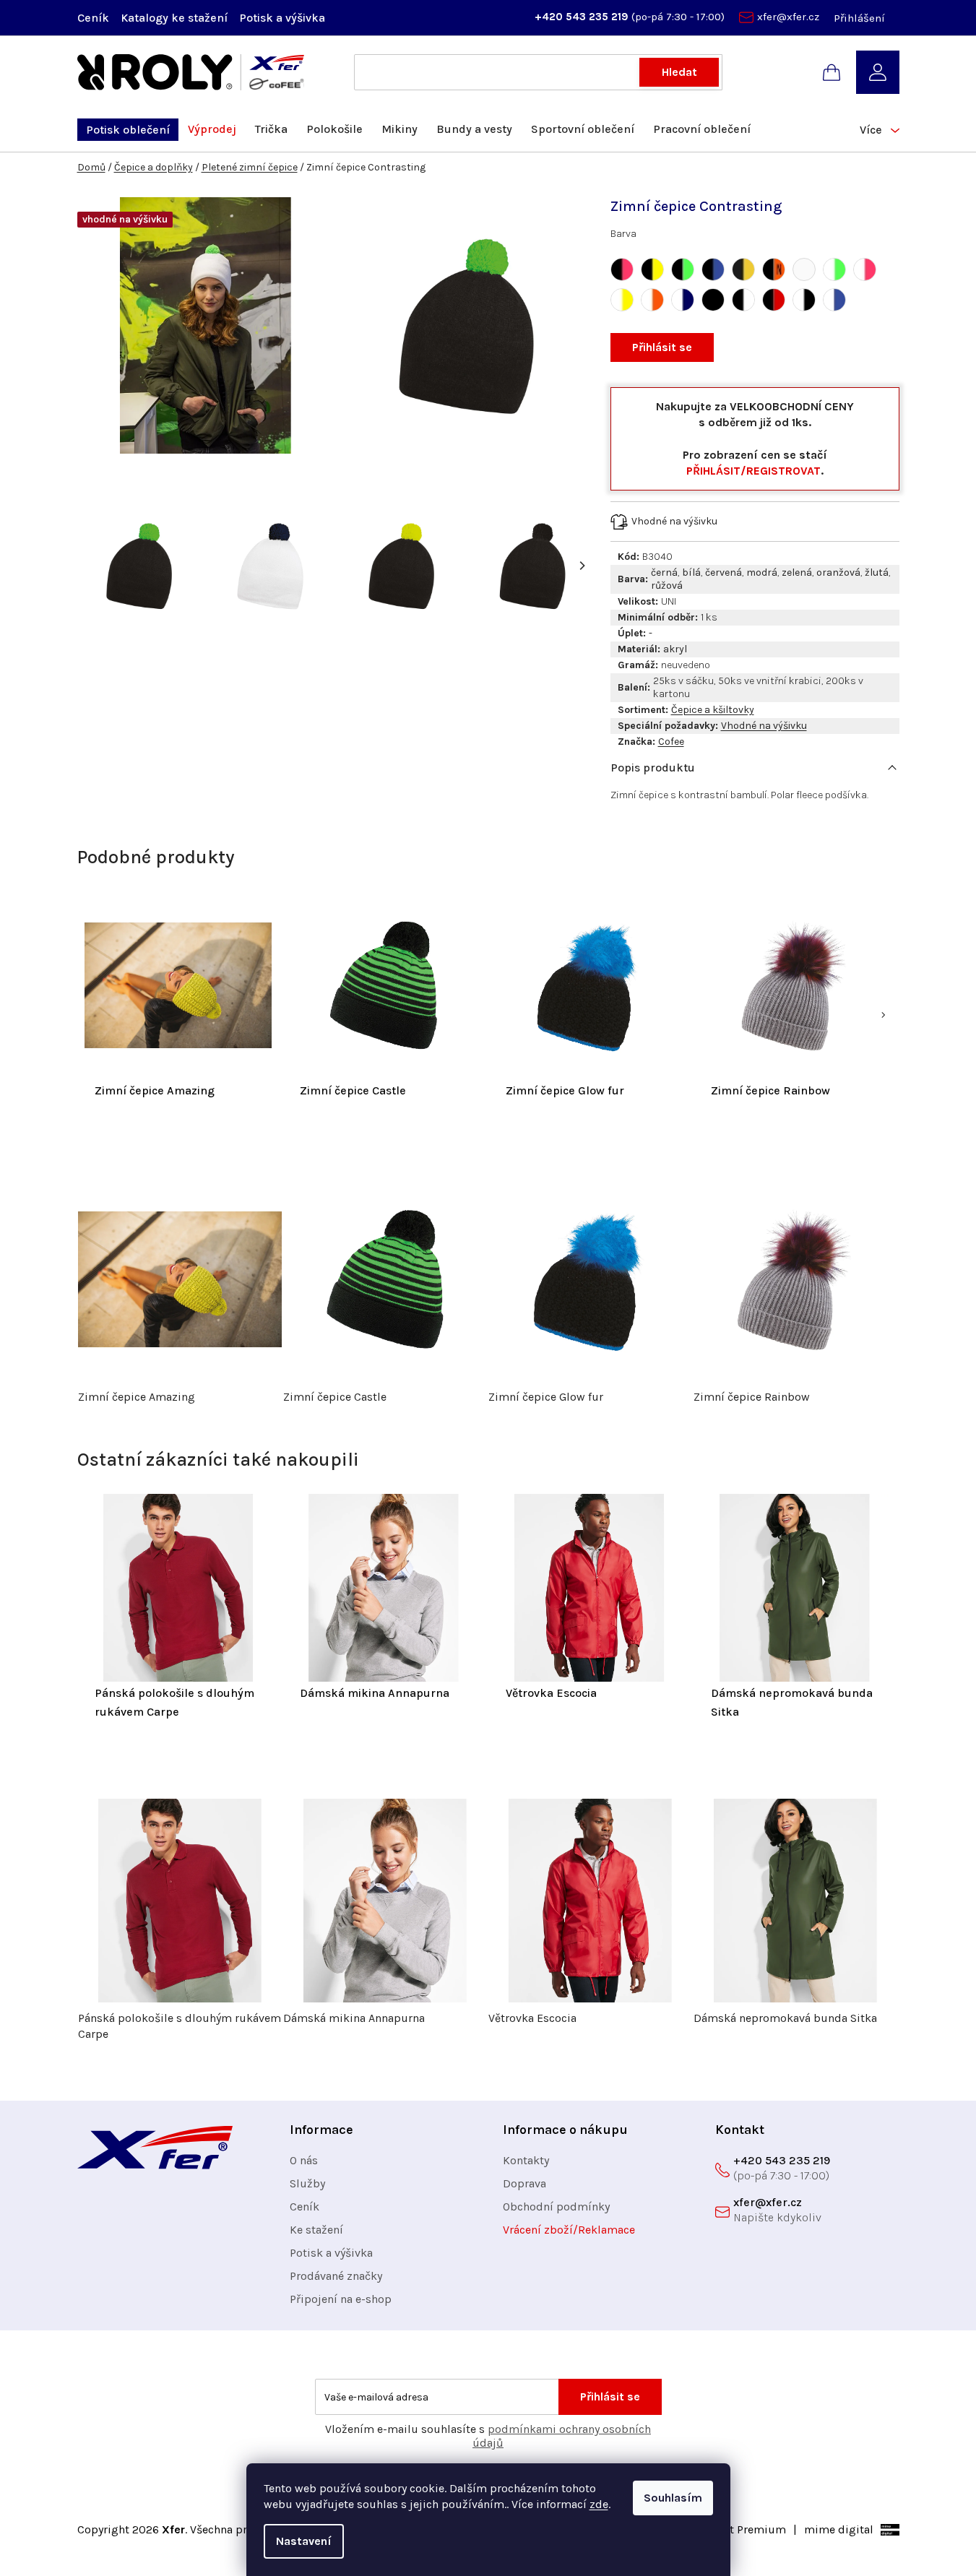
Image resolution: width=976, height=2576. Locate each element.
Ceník (93, 18)
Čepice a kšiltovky (713, 710)
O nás (304, 2160)
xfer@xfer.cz (788, 17)
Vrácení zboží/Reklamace (569, 2230)
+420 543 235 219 (583, 17)
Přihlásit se (662, 347)
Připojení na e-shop (341, 2299)
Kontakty (526, 2160)
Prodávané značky (336, 2276)
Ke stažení (316, 2230)
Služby (307, 2183)
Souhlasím (673, 2498)
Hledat (679, 72)
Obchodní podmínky (556, 2207)
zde (599, 2504)
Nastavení (304, 2541)
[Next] (582, 566)
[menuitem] (128, 130)
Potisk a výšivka (282, 18)
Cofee (671, 742)
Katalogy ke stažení (174, 18)
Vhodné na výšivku (764, 726)
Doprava (524, 2183)
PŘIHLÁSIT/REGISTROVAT (753, 471)
